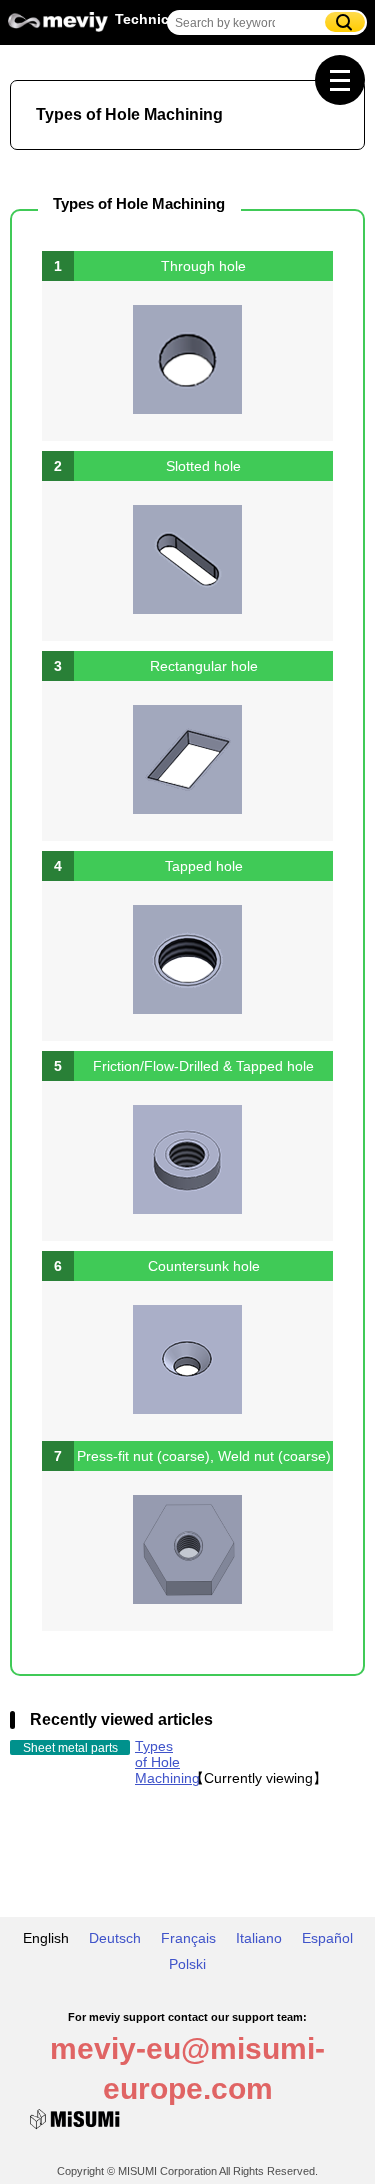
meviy (58, 27)
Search (345, 22)
